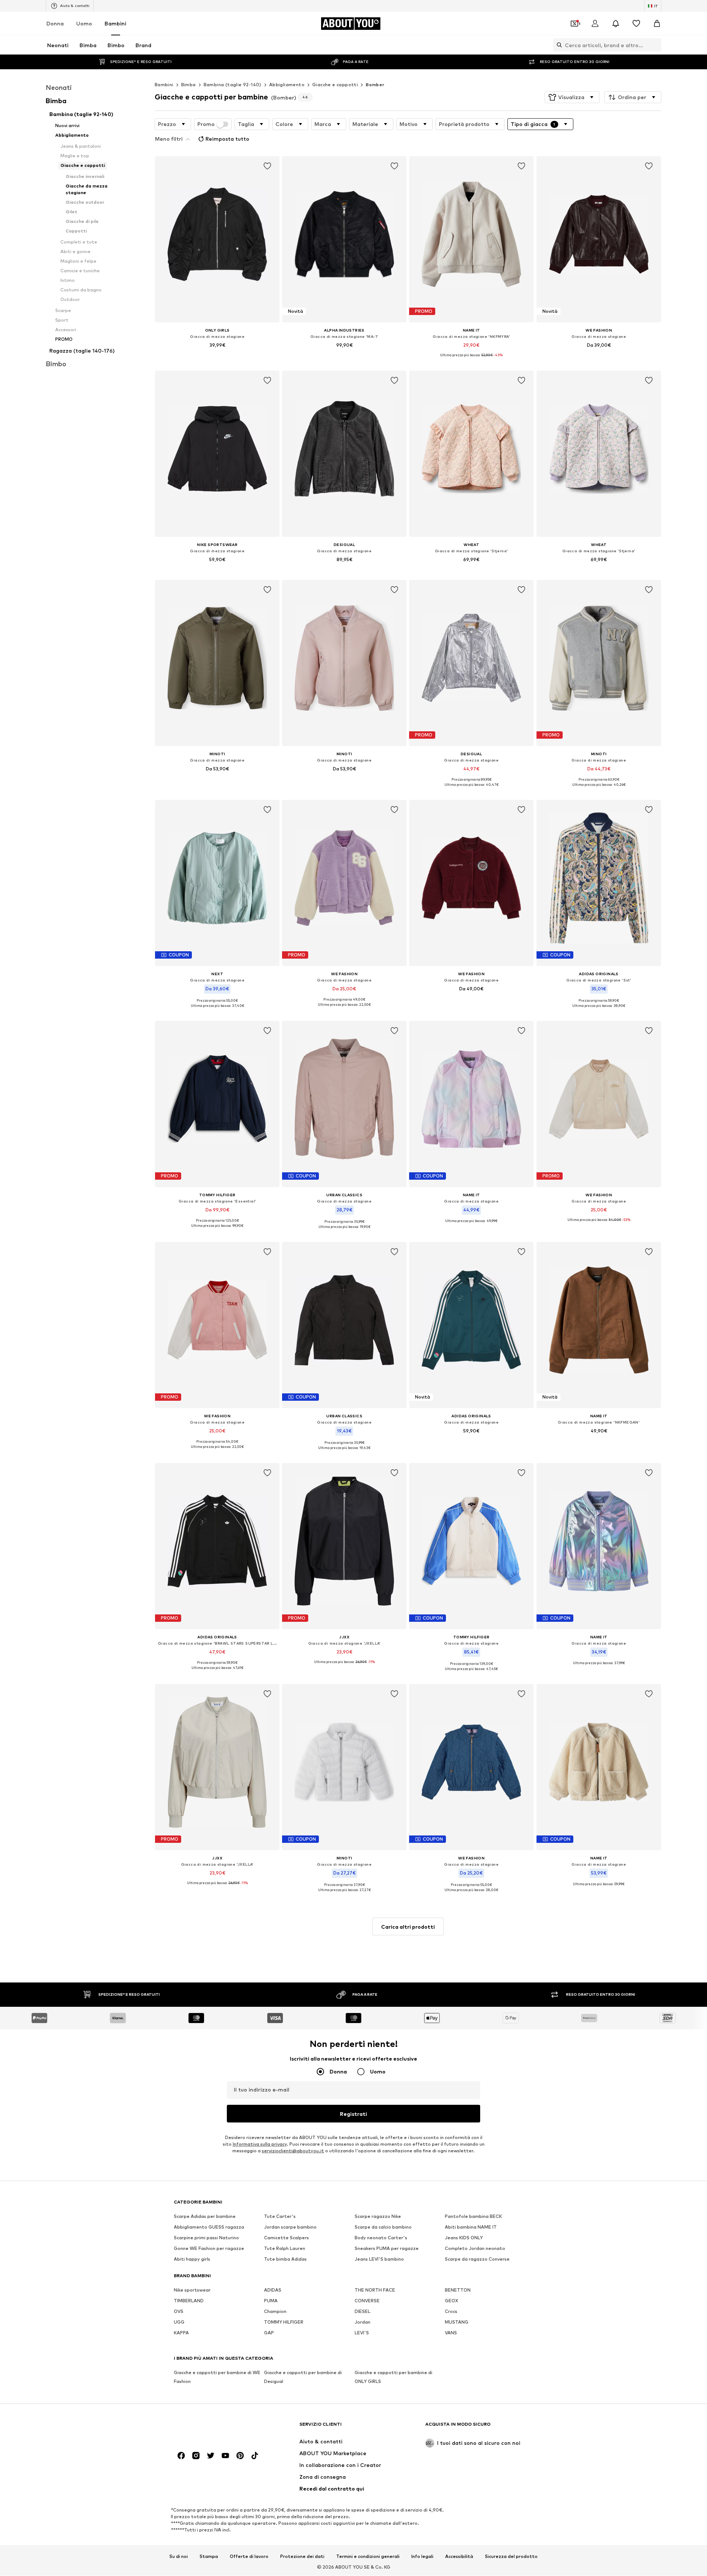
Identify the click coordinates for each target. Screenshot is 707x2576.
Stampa (209, 2556)
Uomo (84, 23)
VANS (451, 2333)
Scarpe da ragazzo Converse (477, 2259)
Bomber (375, 85)
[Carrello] (657, 24)
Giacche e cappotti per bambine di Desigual (303, 2377)
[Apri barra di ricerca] (557, 45)
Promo (206, 124)
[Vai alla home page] (214, 2428)
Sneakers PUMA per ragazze (387, 2249)
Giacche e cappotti (335, 85)
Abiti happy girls (192, 2259)
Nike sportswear (192, 2290)
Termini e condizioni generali (368, 2556)
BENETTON (458, 2290)
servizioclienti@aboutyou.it (293, 2151)
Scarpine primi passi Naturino (206, 2238)
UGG (179, 2322)
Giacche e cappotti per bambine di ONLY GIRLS (393, 2377)
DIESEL (363, 2312)
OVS (179, 2312)
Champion (275, 2312)
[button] (572, 97)
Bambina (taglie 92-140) (233, 85)
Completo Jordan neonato (475, 2249)
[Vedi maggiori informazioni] (217, 356)
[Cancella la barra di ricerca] (656, 45)
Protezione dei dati (302, 2556)
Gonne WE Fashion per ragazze (209, 2249)
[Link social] (181, 2456)
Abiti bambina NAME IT (471, 2227)
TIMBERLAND (189, 2301)
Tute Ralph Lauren (285, 2249)
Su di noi (179, 2556)
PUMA (271, 2301)
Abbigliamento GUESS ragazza (209, 2227)
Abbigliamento (287, 85)
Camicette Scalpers (286, 2238)
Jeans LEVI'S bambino (379, 2259)
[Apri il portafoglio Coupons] (574, 24)
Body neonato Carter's (381, 2238)
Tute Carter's (280, 2217)
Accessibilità (459, 2556)
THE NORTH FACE (375, 2290)
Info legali (422, 2556)
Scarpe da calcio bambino (383, 2227)
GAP (269, 2333)
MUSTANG (457, 2322)
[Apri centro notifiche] (616, 24)
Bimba (189, 85)
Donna (55, 23)
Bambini (115, 23)
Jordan (363, 2322)
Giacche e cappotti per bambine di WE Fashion (217, 2377)
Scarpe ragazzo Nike (378, 2217)
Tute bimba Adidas (285, 2259)
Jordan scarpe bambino (290, 2227)
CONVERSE (367, 2301)
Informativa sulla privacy (260, 2144)
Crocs (451, 2312)
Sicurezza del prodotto (511, 2556)
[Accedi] (595, 24)
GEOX (451, 2301)
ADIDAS (273, 2290)
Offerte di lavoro (249, 2556)
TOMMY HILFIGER (284, 2322)
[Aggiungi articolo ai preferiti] (267, 166)
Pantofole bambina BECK (473, 2217)
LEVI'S (362, 2333)
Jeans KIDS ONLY (464, 2238)
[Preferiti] (636, 24)
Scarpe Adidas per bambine (205, 2217)
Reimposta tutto (227, 139)
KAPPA (181, 2333)
